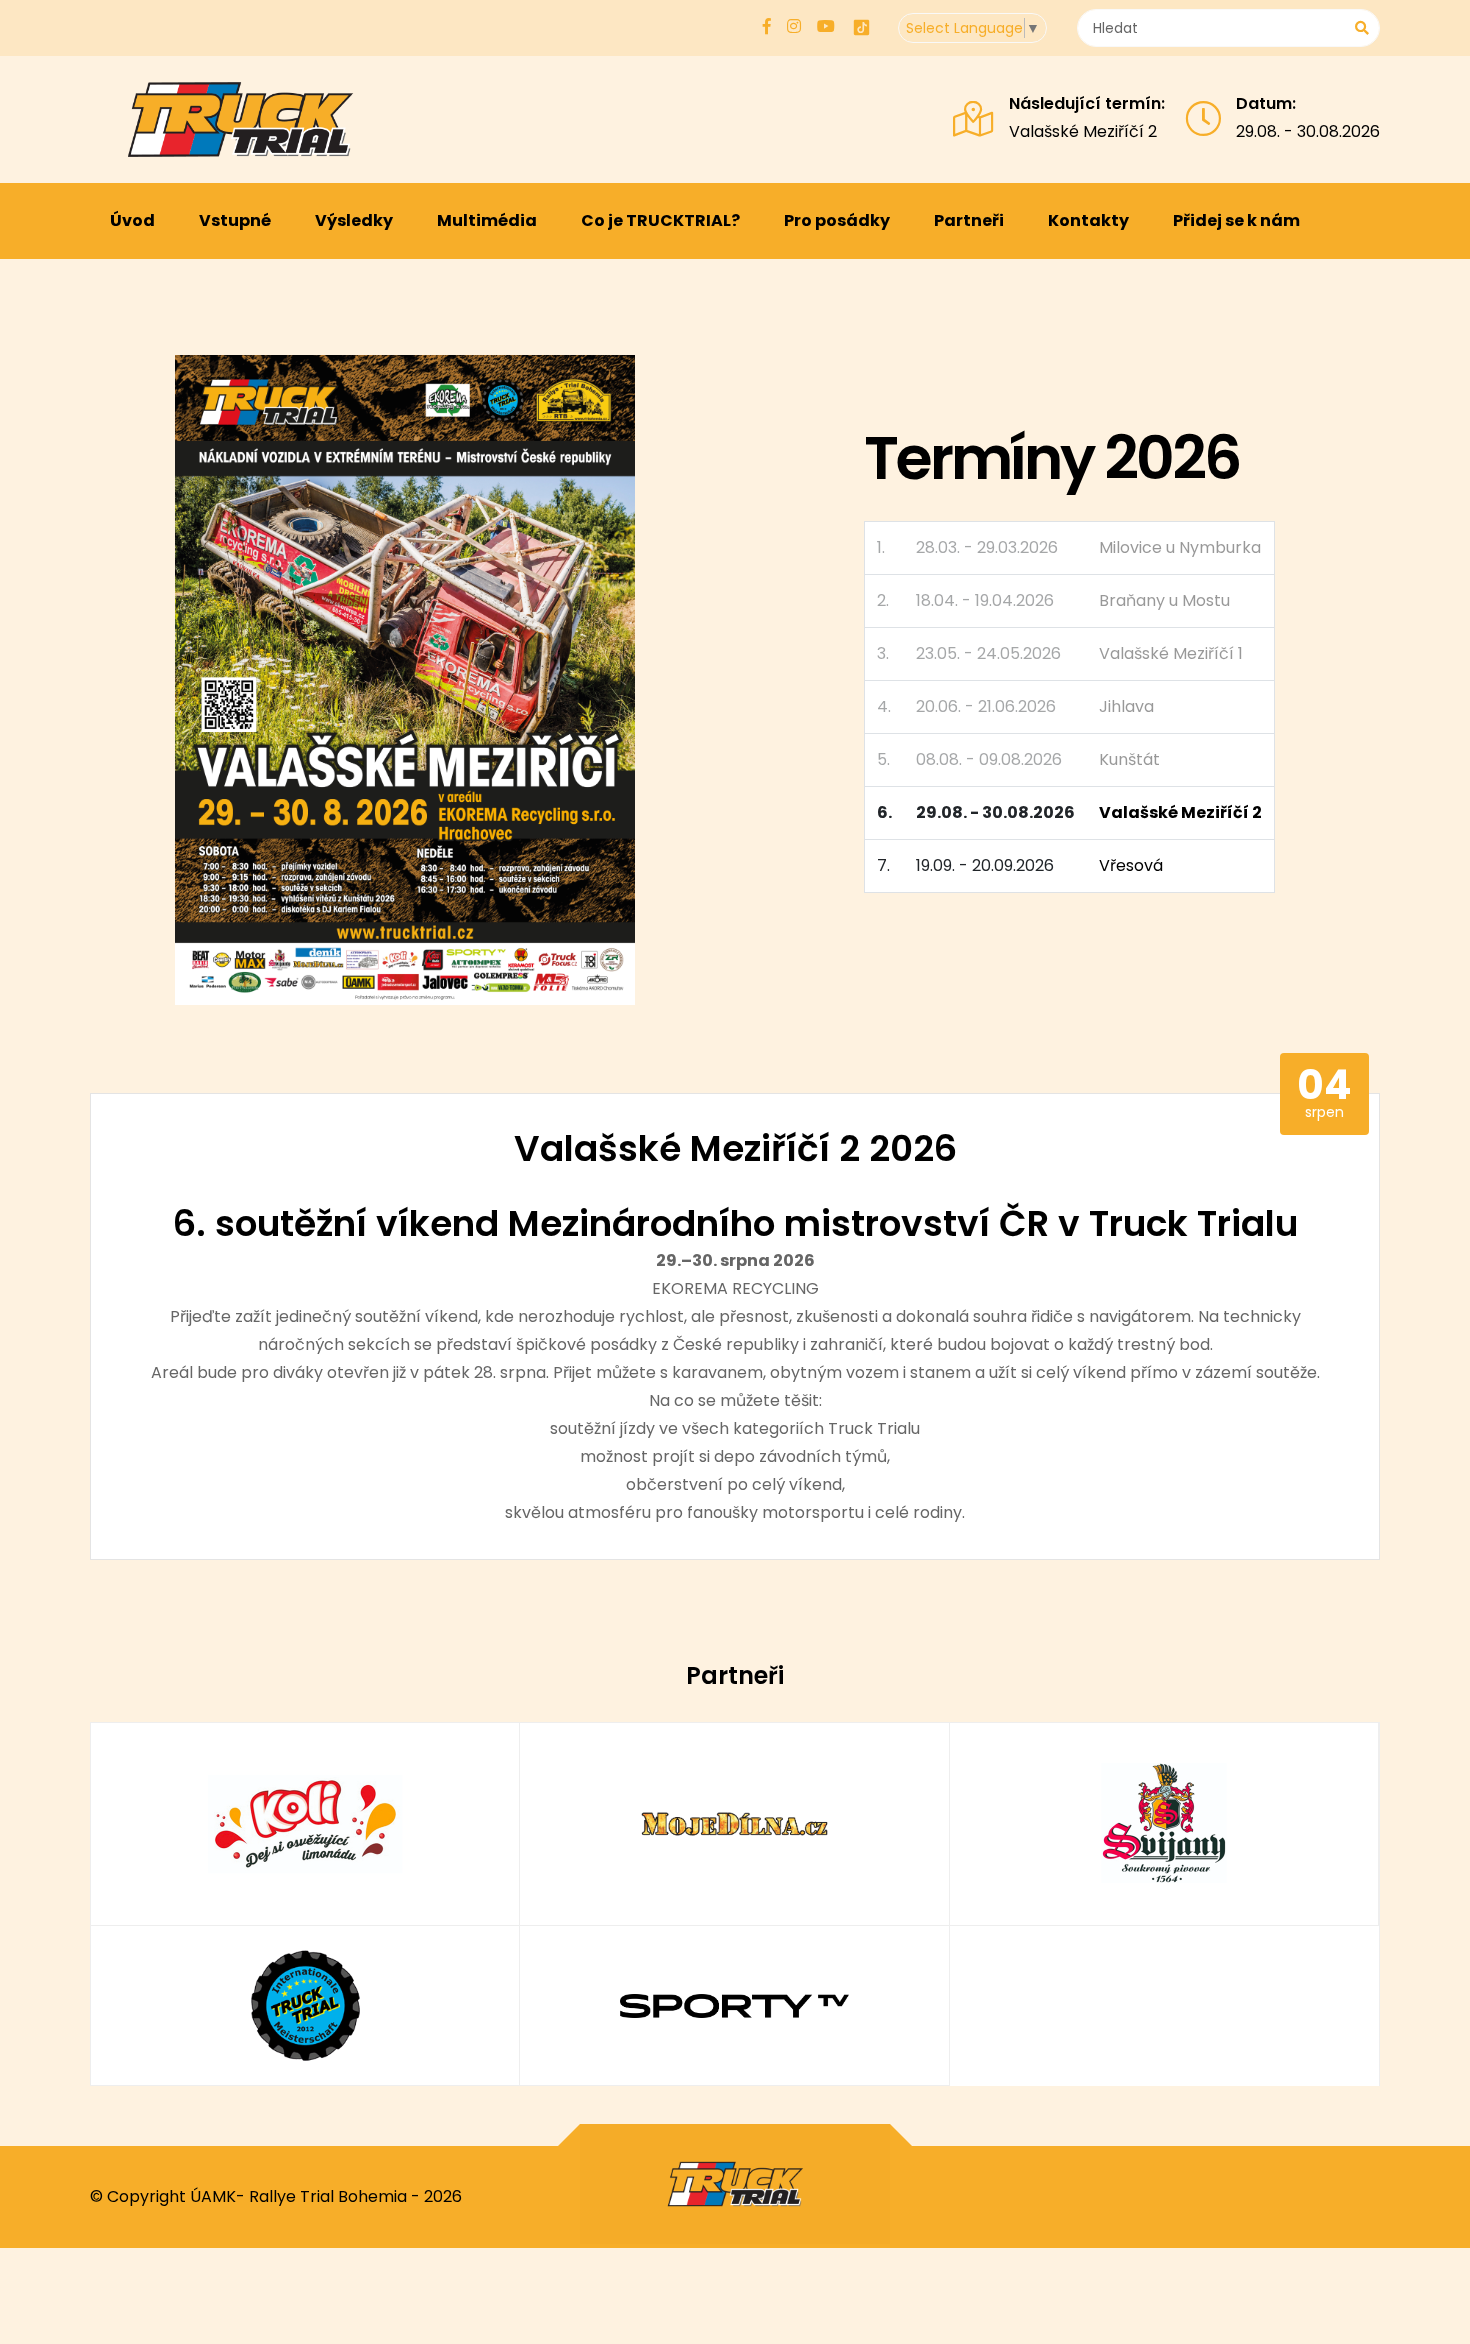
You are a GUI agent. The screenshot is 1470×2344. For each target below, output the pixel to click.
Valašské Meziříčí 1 (1171, 653)
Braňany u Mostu (1164, 600)
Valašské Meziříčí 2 (1083, 131)
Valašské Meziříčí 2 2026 (735, 1148)
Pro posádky (837, 220)
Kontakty (1088, 220)
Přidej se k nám (1236, 220)
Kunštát (1129, 759)
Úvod (132, 220)
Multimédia (487, 220)
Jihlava (1126, 706)
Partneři (969, 220)
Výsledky (354, 220)
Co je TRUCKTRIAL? (660, 220)
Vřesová (1131, 865)
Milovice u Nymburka (1180, 547)
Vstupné (235, 220)
